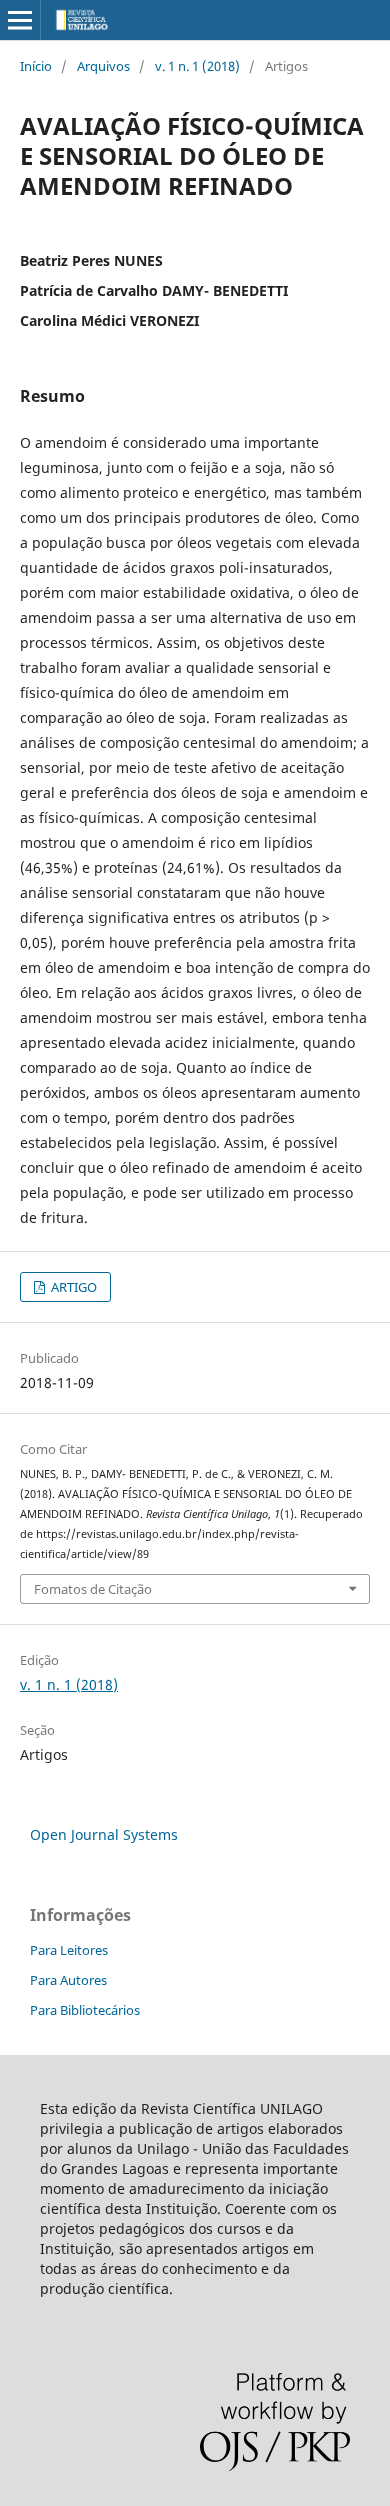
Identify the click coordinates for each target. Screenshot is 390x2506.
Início (36, 66)
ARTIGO (72, 1287)
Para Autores (68, 1980)
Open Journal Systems (104, 1834)
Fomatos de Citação (93, 1589)
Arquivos (103, 66)
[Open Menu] (20, 20)
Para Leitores (69, 1950)
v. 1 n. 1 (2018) (197, 66)
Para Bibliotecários (85, 2010)
